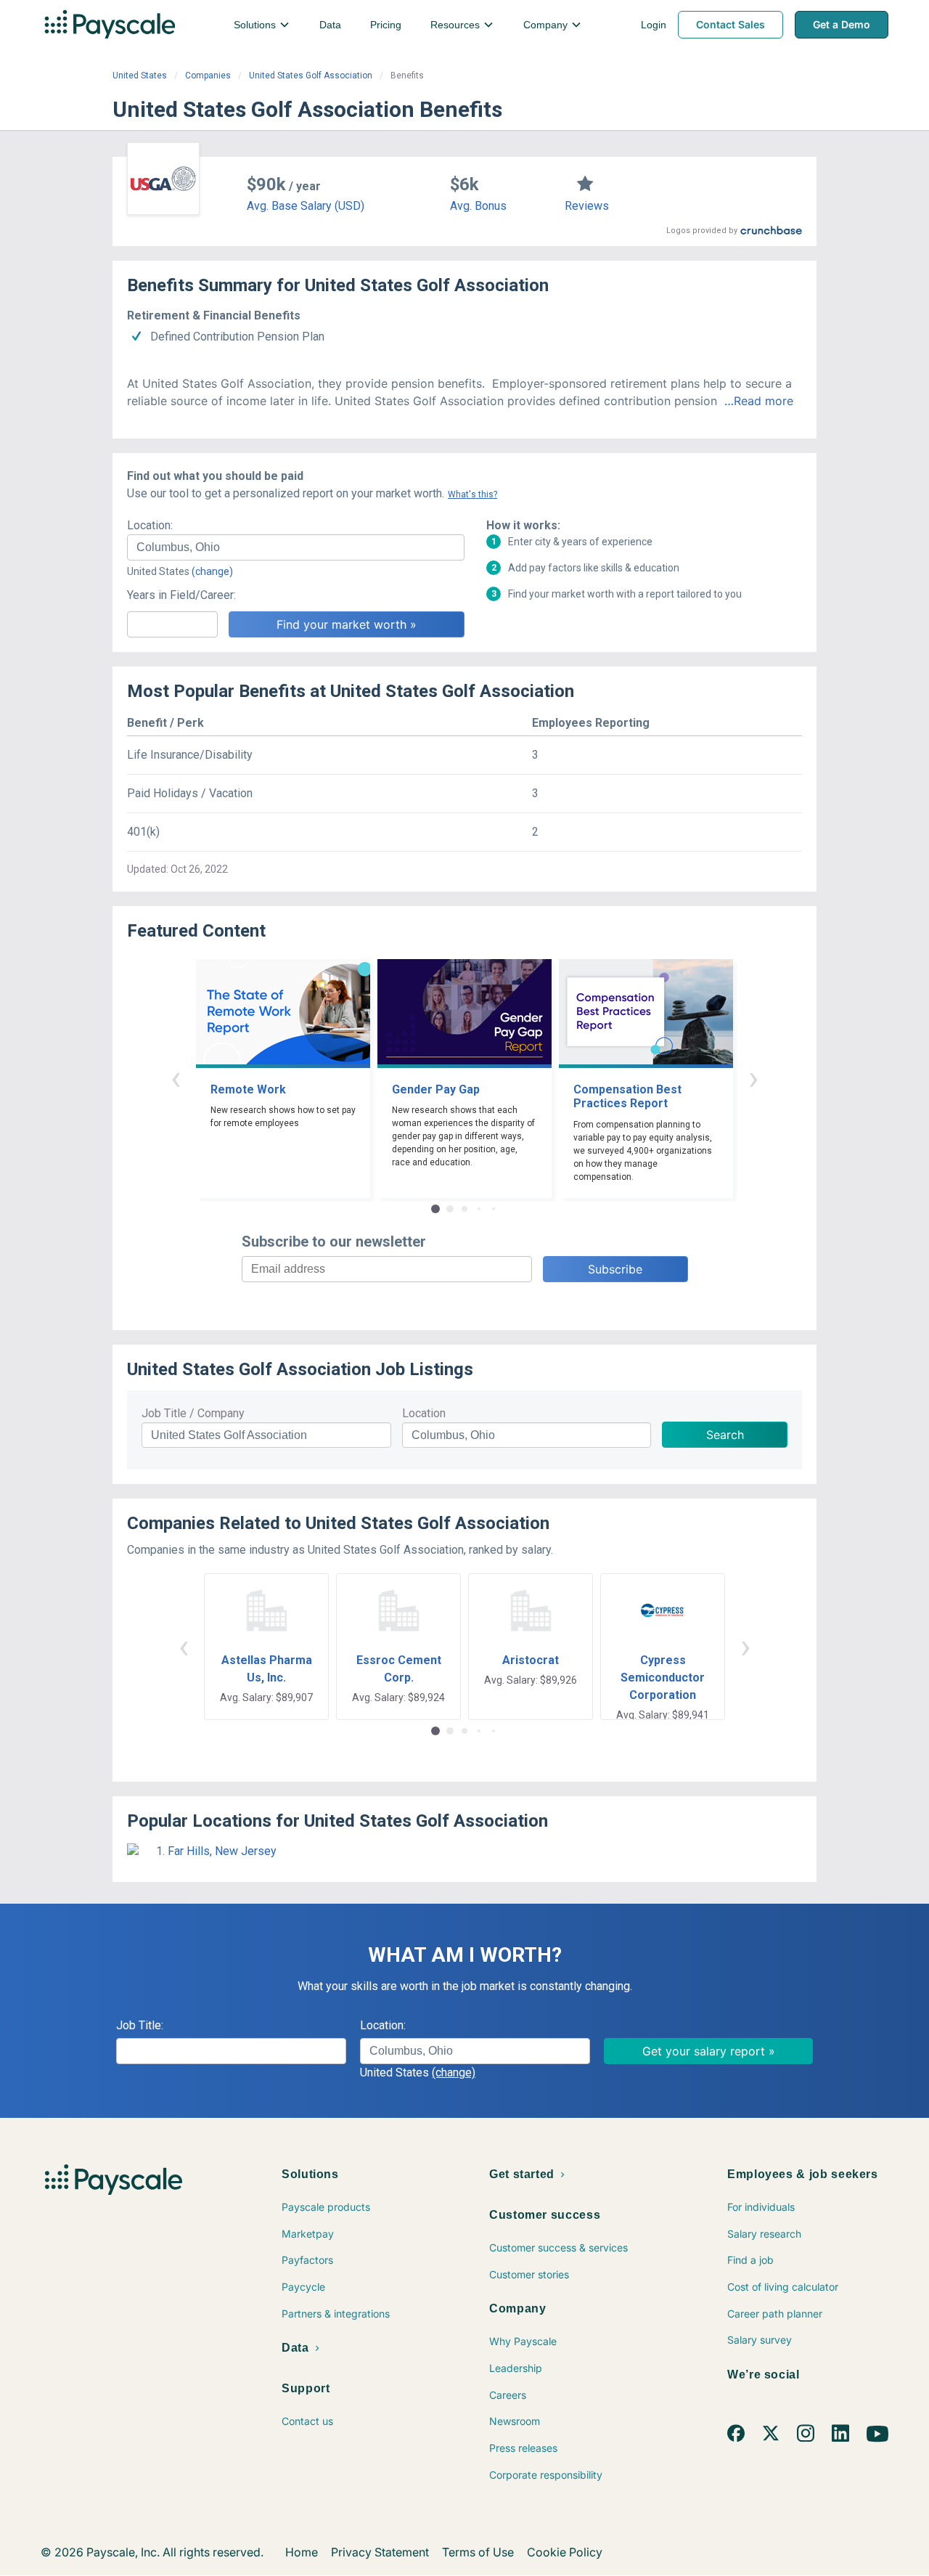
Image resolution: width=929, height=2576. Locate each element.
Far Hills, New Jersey (222, 1851)
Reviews (587, 206)
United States (140, 76)
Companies (208, 76)
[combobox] (296, 547)
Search (725, 1435)
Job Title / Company (193, 1413)
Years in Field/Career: (181, 595)
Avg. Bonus (478, 206)
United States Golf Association (311, 76)
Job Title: (140, 2025)
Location (424, 1413)
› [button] (753, 1078)
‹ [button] (176, 1078)
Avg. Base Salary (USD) (306, 206)
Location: (150, 525)
